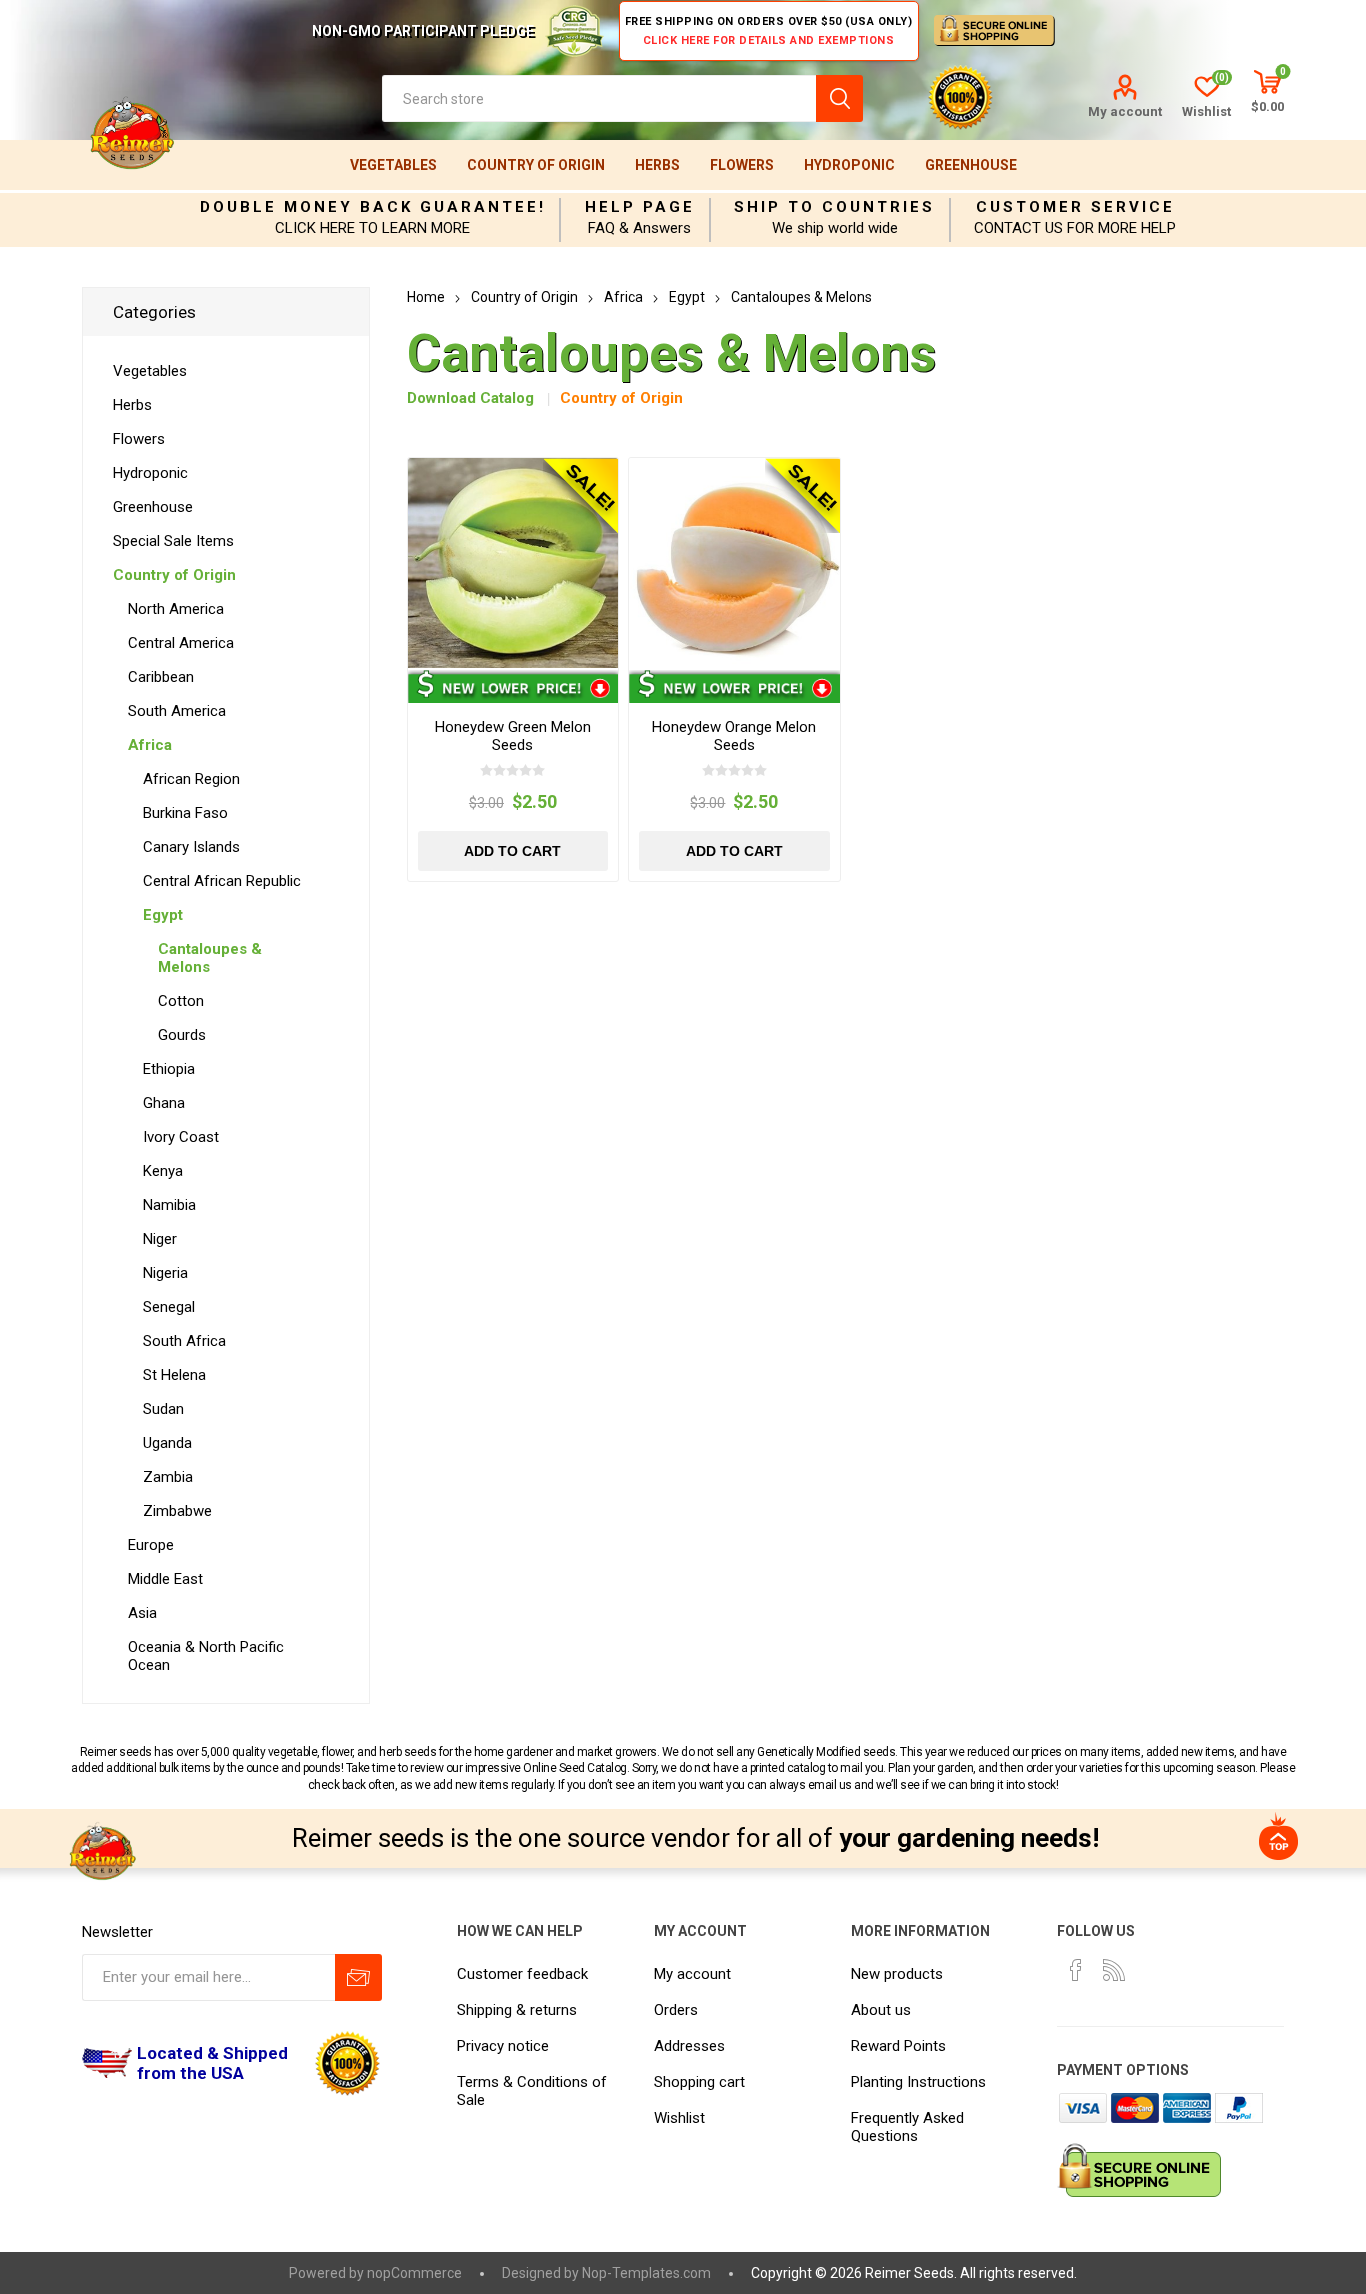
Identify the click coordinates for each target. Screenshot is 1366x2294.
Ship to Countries (834, 207)
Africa (150, 745)
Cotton (181, 1001)
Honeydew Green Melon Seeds (513, 736)
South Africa (184, 1341)
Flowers (742, 165)
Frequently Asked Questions (907, 2127)
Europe (151, 1545)
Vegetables (393, 165)
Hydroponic (849, 165)
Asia (142, 1613)
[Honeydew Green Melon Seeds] (513, 563)
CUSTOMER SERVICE (1075, 207)
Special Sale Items (173, 541)
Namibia (169, 1205)
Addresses (689, 2046)
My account (1125, 111)
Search (839, 98)
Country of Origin (536, 165)
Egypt (163, 915)
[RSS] (1114, 1970)
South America (177, 711)
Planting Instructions (918, 2082)
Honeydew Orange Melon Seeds (734, 736)
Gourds (182, 1035)
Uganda (167, 1443)
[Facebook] (1076, 1970)
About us (881, 2010)
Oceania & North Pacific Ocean (206, 1656)
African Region (191, 779)
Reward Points (898, 2046)
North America (176, 609)
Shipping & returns (517, 2010)
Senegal (169, 1307)
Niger (160, 1239)
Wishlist (679, 2118)
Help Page (640, 207)
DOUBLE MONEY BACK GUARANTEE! (373, 207)
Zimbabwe (177, 1511)
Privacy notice (503, 2046)
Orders (676, 2010)
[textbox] (599, 98)
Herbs (657, 165)
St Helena (174, 1375)
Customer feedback (522, 1974)
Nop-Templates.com (646, 2273)
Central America (181, 643)
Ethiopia (169, 1069)
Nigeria (165, 1273)
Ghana (164, 1103)
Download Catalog (470, 398)
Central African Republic (222, 881)
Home (426, 297)
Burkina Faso (185, 813)
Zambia (168, 1477)
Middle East (165, 1579)
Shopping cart (699, 2082)
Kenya (163, 1171)
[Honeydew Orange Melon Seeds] (734, 563)
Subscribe (358, 1977)
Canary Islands (191, 847)
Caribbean (161, 677)
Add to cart (512, 851)
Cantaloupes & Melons (210, 958)
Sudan (163, 1409)
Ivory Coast (181, 1137)
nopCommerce (414, 2273)
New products (897, 1974)
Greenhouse (971, 165)
